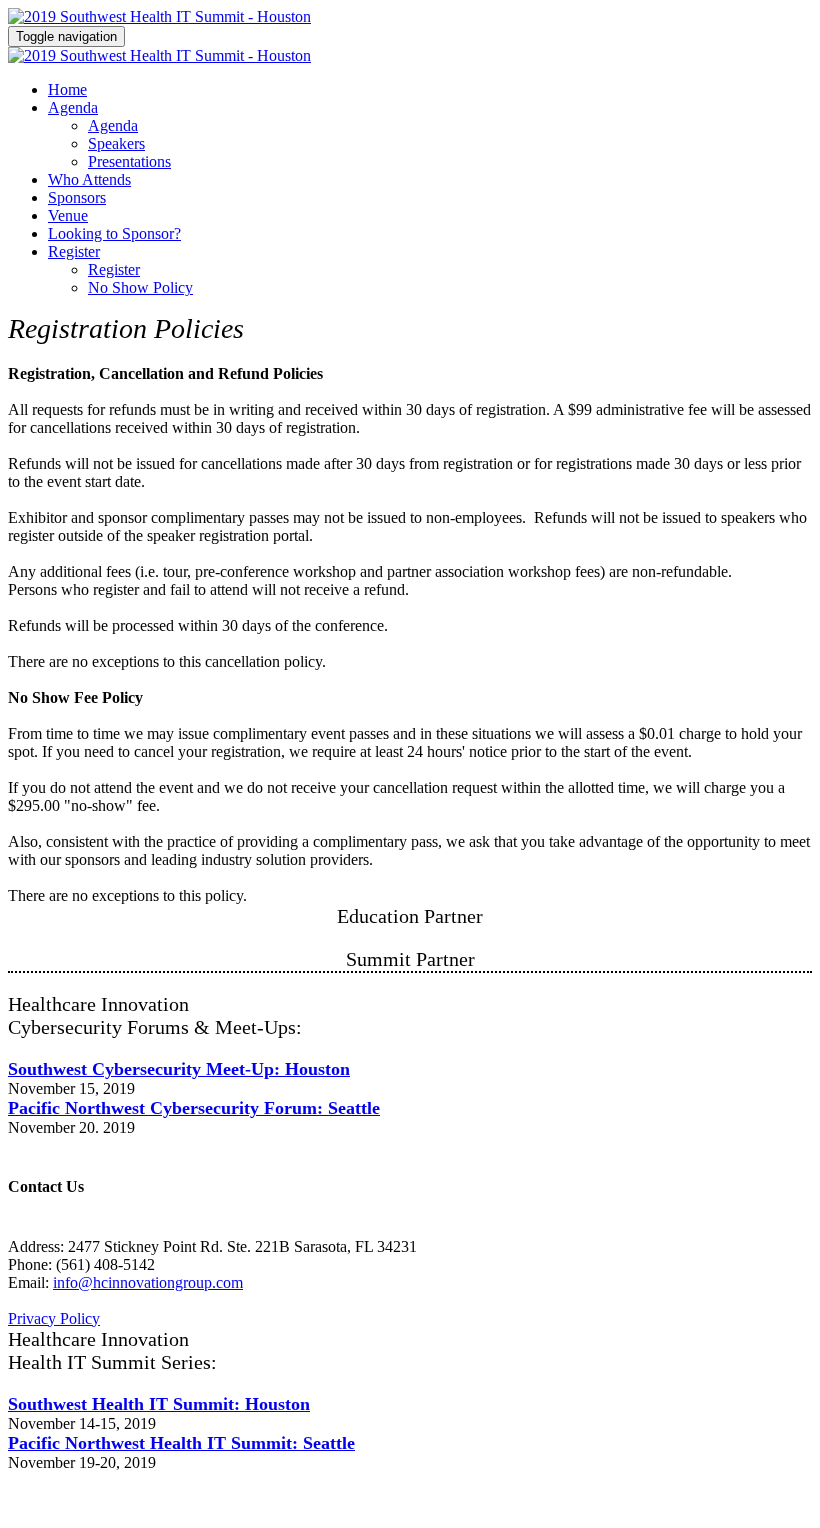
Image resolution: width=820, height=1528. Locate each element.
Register (74, 251)
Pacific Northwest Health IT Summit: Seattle (181, 1443)
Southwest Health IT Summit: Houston (159, 1404)
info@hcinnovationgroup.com (148, 1282)
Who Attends (89, 179)
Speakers (116, 143)
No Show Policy (140, 287)
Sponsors (77, 197)
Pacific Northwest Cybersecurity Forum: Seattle (194, 1108)
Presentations (129, 161)
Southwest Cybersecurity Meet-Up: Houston (179, 1069)
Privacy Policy (54, 1318)
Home (67, 89)
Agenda (73, 107)
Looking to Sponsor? (114, 233)
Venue (68, 215)
